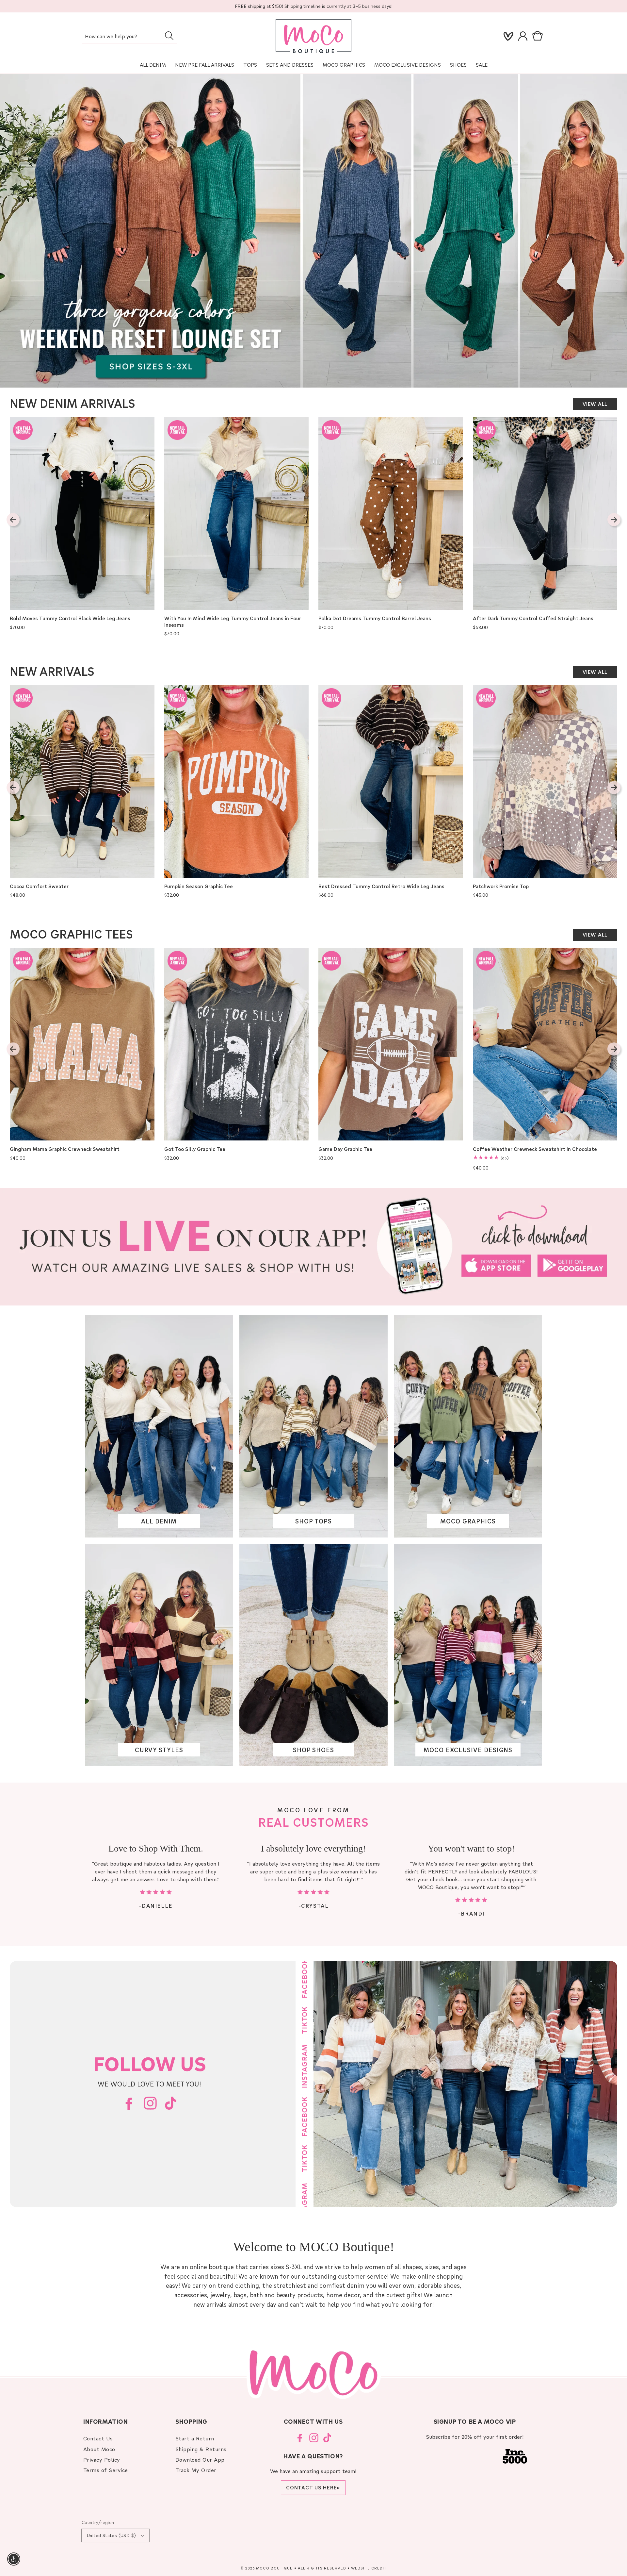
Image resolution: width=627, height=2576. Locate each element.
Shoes (458, 65)
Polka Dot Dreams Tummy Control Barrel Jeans (375, 618)
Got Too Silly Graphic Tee (195, 1149)
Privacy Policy (102, 2460)
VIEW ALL (595, 404)
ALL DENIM (159, 1521)
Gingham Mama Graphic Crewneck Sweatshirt (65, 1149)
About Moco (99, 2449)
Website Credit (369, 2568)
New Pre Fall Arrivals (205, 65)
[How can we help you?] (169, 36)
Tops (250, 65)
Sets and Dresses (290, 65)
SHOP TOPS (313, 1521)
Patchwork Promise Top (501, 886)
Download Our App (200, 2460)
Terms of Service (106, 2470)
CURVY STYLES (159, 1750)
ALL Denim (153, 65)
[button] (539, 36)
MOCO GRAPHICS (468, 1521)
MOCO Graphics (344, 65)
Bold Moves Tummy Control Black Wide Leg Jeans (70, 618)
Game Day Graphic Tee (345, 1149)
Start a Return (195, 2438)
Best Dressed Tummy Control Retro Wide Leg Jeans (381, 886)
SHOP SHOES (313, 1750)
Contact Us (98, 2438)
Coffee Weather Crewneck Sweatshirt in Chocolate (535, 1149)
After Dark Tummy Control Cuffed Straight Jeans (533, 618)
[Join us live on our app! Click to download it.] (313, 1247)
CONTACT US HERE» (313, 2487)
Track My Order (196, 2470)
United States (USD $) (111, 2535)
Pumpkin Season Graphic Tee (199, 886)
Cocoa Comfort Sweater (39, 886)
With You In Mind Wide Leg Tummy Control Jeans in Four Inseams (233, 622)
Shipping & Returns (201, 2449)
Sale (482, 65)
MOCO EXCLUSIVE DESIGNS (408, 65)
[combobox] (129, 37)
